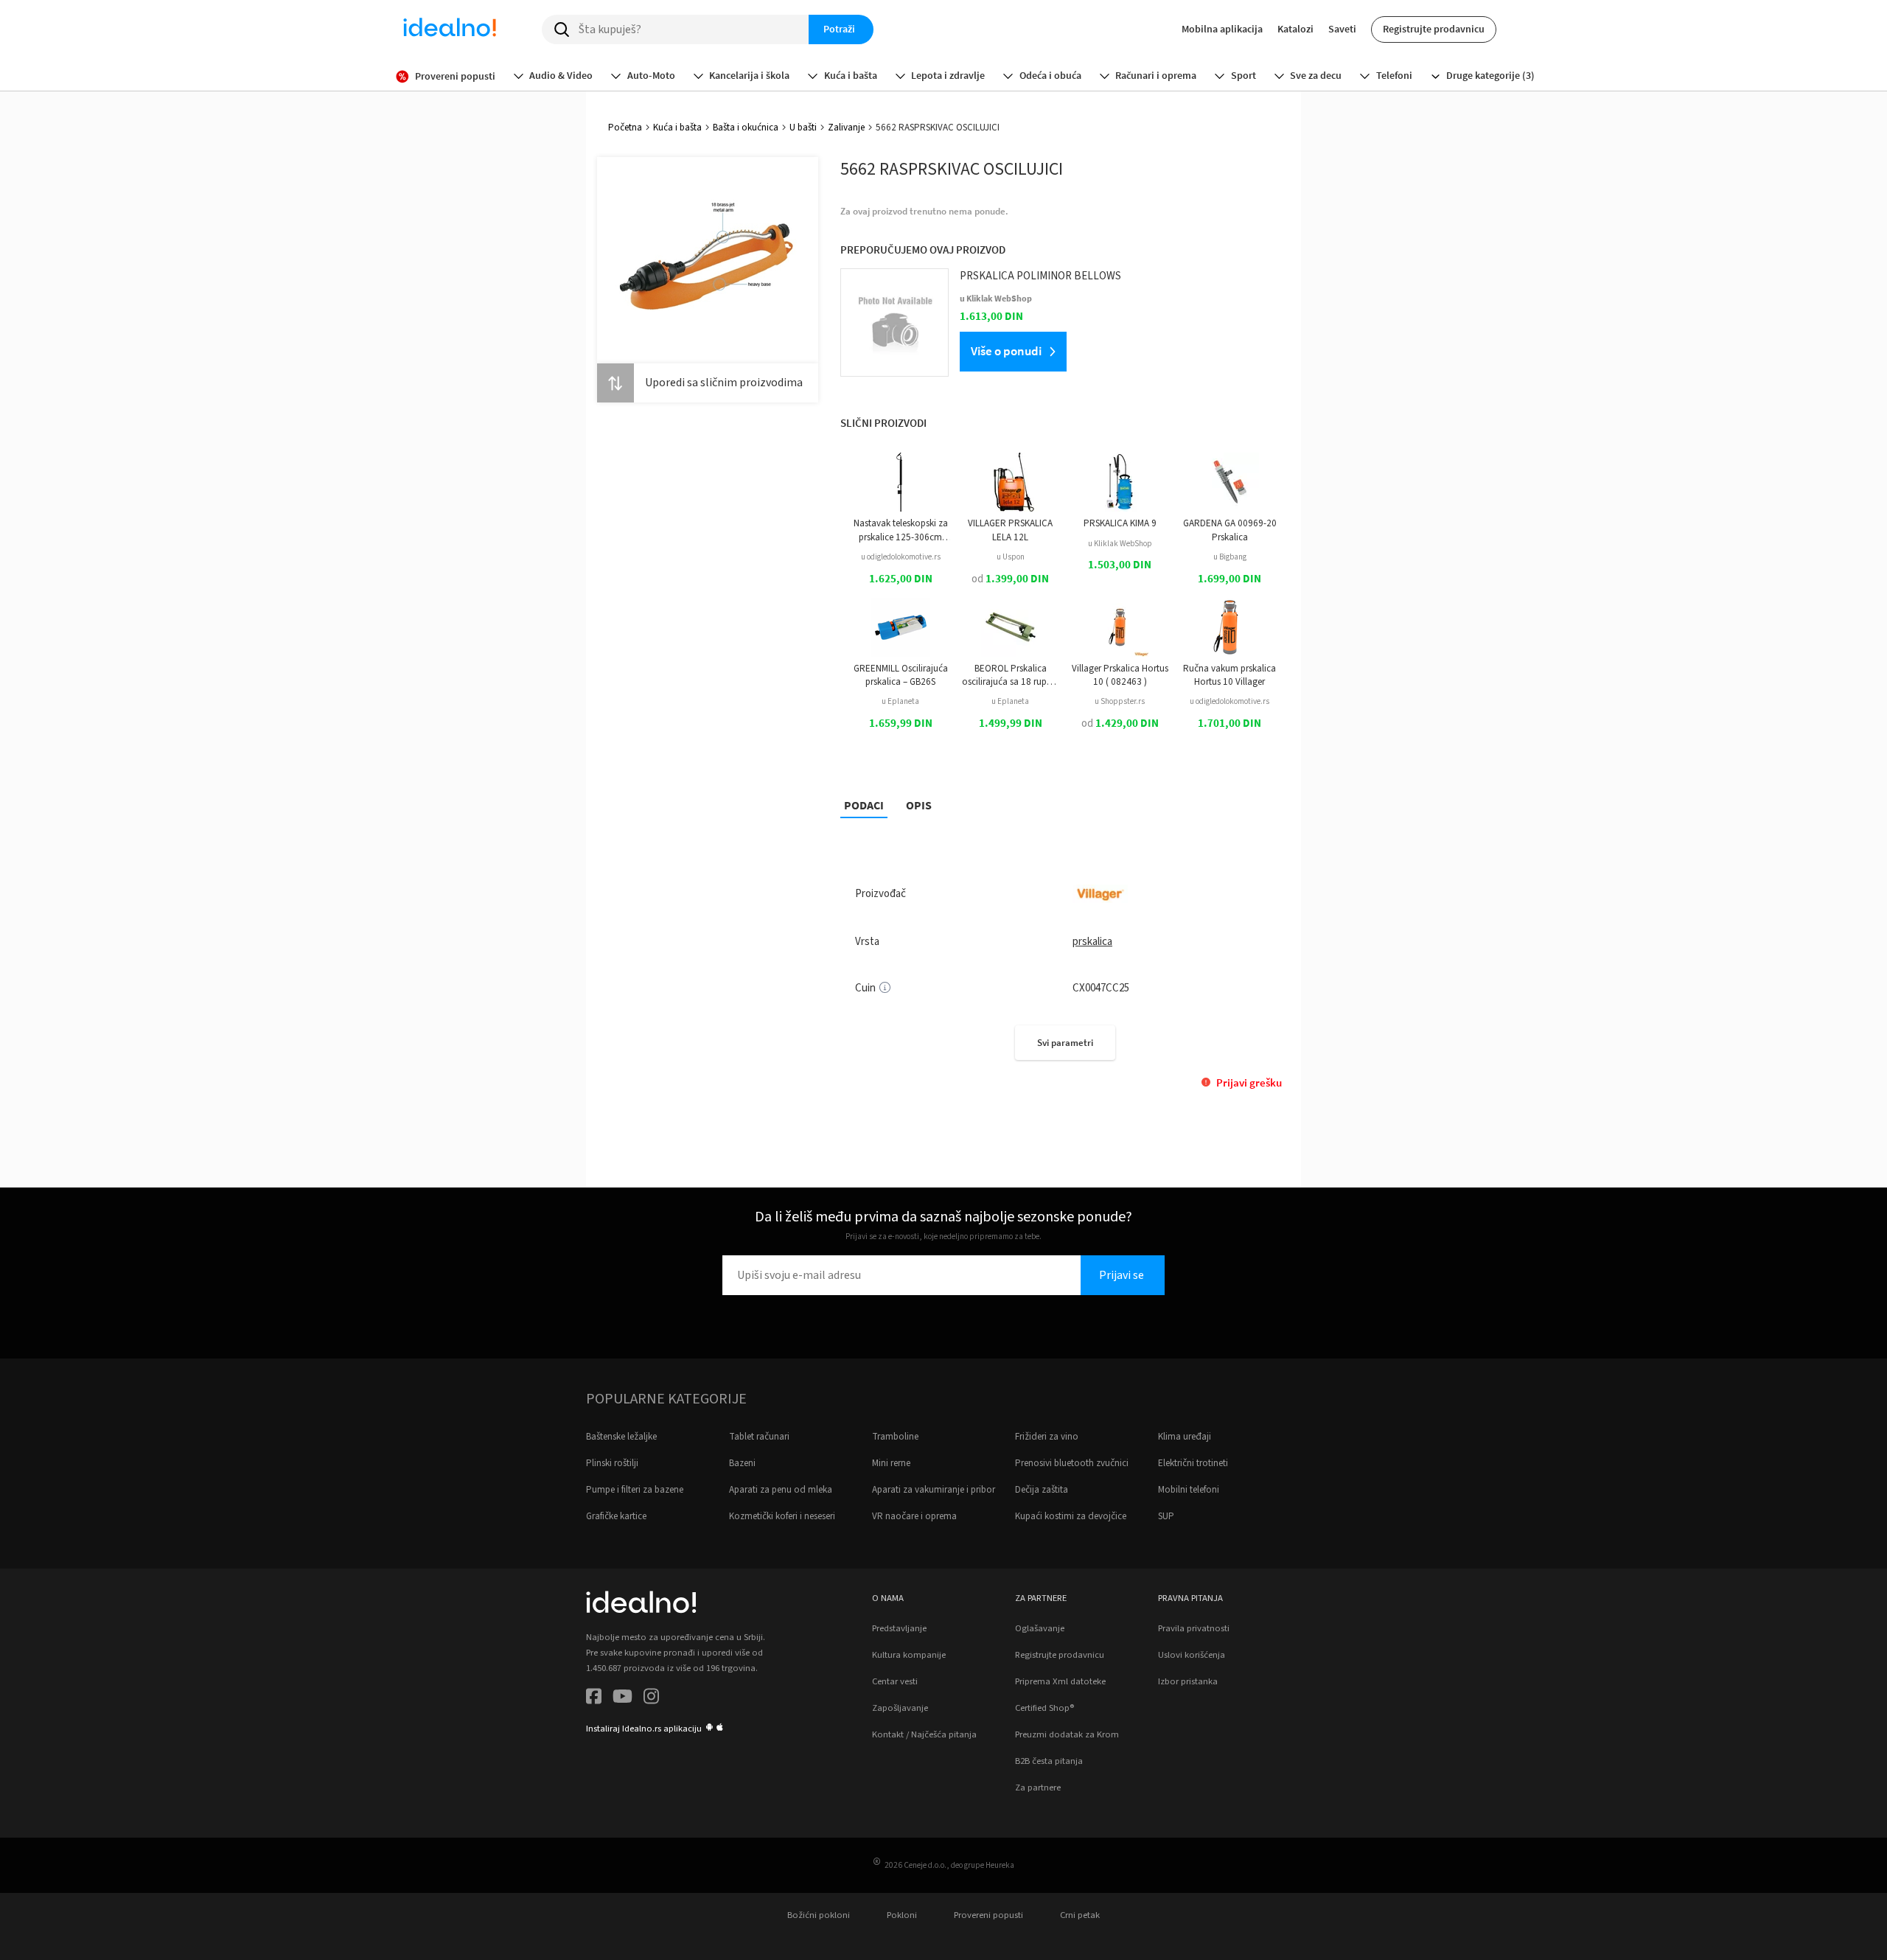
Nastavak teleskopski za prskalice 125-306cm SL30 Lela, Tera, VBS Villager (901, 530)
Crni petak (1080, 1915)
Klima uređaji (1185, 1437)
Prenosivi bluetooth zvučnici (1072, 1463)
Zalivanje (846, 128)
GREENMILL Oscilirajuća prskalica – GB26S (901, 675)
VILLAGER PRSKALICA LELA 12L (1010, 530)
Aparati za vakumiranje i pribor (934, 1490)
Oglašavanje (1040, 1628)
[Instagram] (651, 1699)
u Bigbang (1230, 557)
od (1010, 579)
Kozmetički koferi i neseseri (782, 1516)
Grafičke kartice (616, 1516)
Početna (625, 128)
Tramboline (895, 1437)
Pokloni (902, 1915)
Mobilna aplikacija (1222, 29)
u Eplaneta (900, 701)
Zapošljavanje (900, 1708)
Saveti (1342, 29)
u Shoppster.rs (1120, 701)
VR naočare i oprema (914, 1516)
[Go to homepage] (450, 29)
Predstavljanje (899, 1628)
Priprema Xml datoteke (1060, 1681)
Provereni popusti (988, 1915)
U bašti (803, 128)
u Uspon (1011, 557)
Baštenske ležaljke (621, 1437)
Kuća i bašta (677, 128)
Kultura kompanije (909, 1655)
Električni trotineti (1193, 1463)
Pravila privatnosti (1194, 1628)
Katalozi (1295, 29)
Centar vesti (895, 1681)
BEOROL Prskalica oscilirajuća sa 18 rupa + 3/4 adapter (1011, 676)
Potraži (839, 29)
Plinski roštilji (612, 1463)
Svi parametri (1065, 1043)
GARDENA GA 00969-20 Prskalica (1230, 530)
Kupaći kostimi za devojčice (1071, 1516)
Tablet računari (759, 1437)
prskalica (1092, 942)
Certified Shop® (1044, 1708)
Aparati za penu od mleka (781, 1490)
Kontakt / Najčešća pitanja (924, 1734)
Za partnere (1038, 1788)
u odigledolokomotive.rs (901, 557)
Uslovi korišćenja (1192, 1655)
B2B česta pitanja (1049, 1761)
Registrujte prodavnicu (1434, 29)
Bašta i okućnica (746, 128)
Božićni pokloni (819, 1915)
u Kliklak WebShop (1120, 544)
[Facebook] (594, 1699)
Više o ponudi (1006, 351)
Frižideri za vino (1047, 1437)
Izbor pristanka (1188, 1681)
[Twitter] (622, 1699)
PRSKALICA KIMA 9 (1120, 523)
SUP (1166, 1516)
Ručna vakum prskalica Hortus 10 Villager (1229, 675)
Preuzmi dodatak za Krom (1067, 1734)
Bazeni (742, 1463)
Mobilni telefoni (1189, 1490)
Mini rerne (891, 1463)
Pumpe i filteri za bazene (635, 1490)
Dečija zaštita (1042, 1490)
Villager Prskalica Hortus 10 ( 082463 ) (1120, 675)
